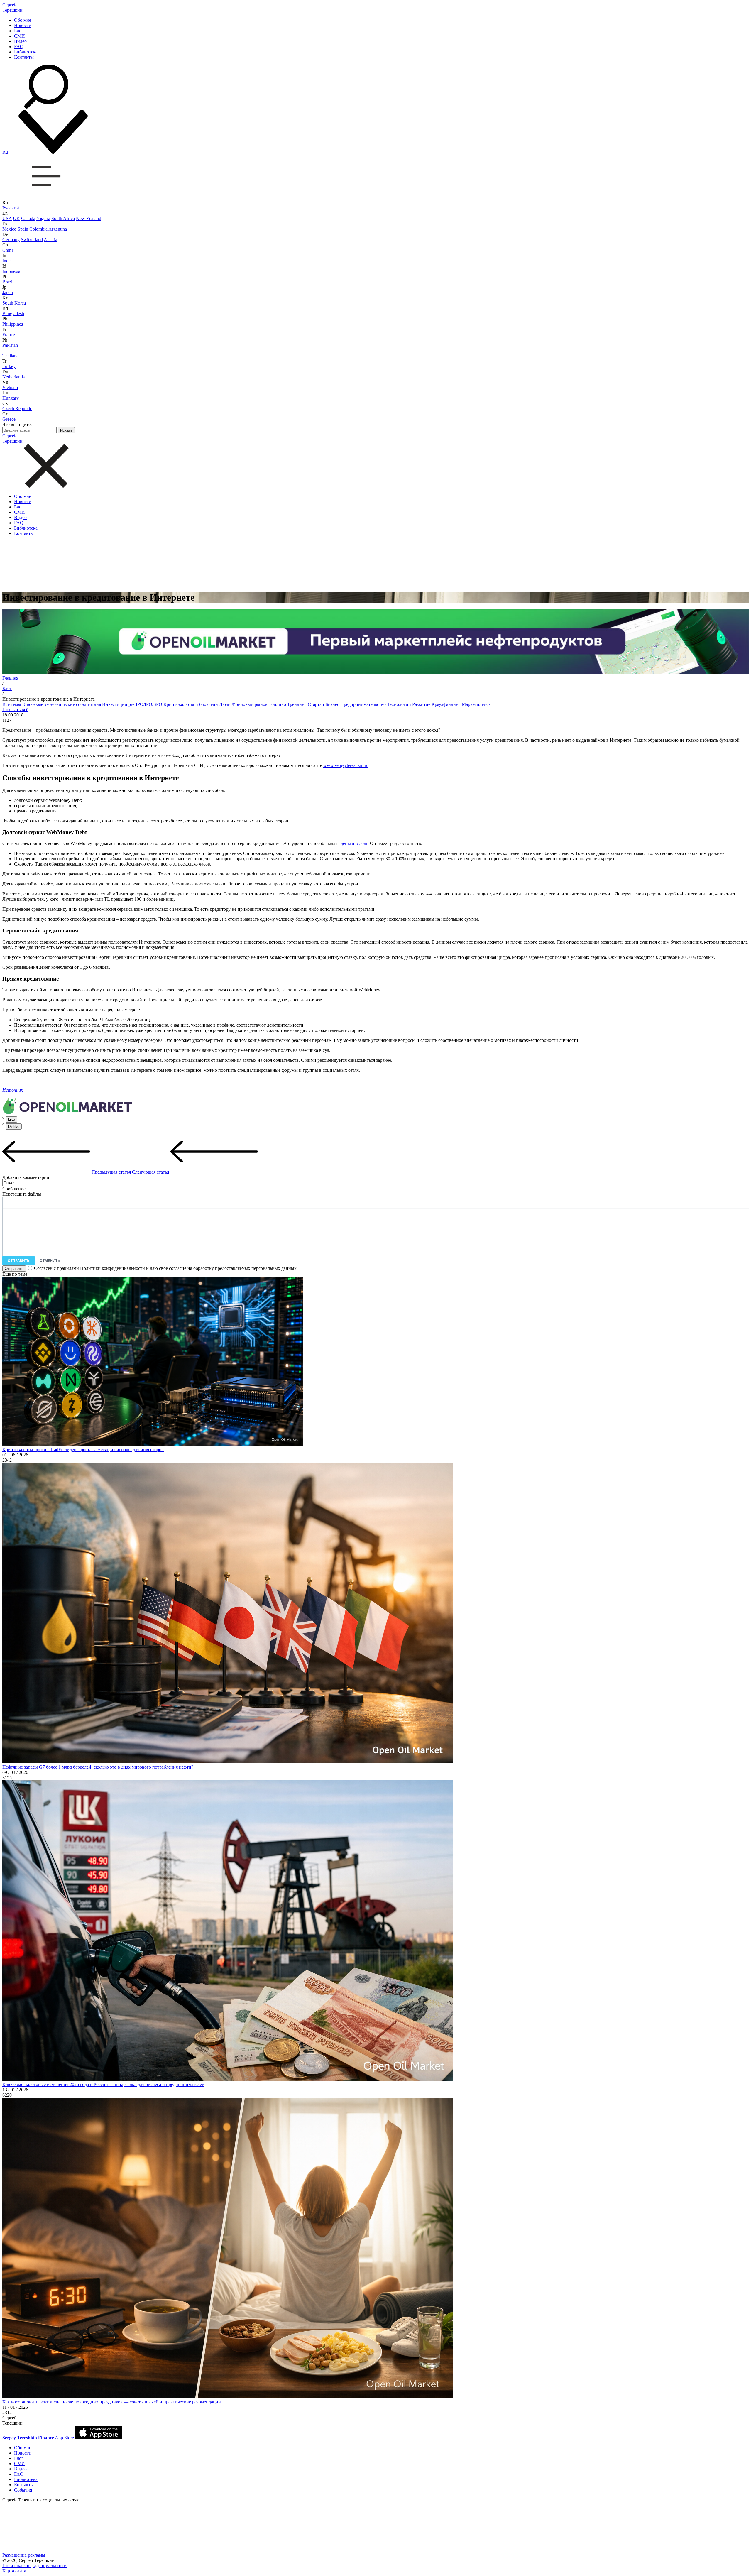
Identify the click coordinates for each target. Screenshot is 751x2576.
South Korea (14, 303)
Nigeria (43, 218)
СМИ (20, 36)
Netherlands (13, 377)
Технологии (399, 704)
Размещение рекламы (24, 2555)
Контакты (24, 57)
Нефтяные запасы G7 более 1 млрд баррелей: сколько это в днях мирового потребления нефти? (98, 1767)
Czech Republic (17, 409)
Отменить (50, 1261)
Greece (9, 419)
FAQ (19, 47)
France (9, 335)
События (23, 2490)
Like (11, 1119)
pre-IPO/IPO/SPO (145, 704)
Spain (23, 229)
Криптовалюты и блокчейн (191, 704)
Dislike (14, 1126)
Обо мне (23, 20)
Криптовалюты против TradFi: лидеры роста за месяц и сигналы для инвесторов (83, 1450)
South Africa (63, 218)
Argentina (58, 229)
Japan (8, 292)
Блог (19, 31)
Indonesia (11, 271)
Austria (50, 240)
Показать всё (15, 710)
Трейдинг (297, 704)
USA (7, 218)
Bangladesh (13, 313)
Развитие (421, 704)
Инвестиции (115, 704)
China (8, 250)
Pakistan (10, 345)
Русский (11, 208)
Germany (11, 240)
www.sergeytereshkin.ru (346, 765)
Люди (225, 704)
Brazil (8, 282)
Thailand (11, 356)
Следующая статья (151, 1172)
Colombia (38, 229)
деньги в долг (354, 843)
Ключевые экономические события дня (62, 704)
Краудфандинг (446, 704)
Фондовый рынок (250, 704)
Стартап (316, 704)
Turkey (9, 366)
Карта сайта (14, 2571)
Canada (28, 218)
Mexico (9, 229)
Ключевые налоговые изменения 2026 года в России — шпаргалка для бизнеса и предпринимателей (103, 2084)
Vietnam (10, 387)
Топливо (277, 704)
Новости (23, 25)
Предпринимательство (363, 704)
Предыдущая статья (111, 1172)
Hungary (11, 398)
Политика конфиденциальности (34, 2566)
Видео (20, 41)
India (7, 261)
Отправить (18, 1261)
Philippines (13, 324)
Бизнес (332, 704)
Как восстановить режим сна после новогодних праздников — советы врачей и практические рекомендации (112, 2402)
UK (16, 218)
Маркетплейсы (477, 704)
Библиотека (26, 52)
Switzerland (32, 240)
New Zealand (89, 218)
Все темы (12, 704)
